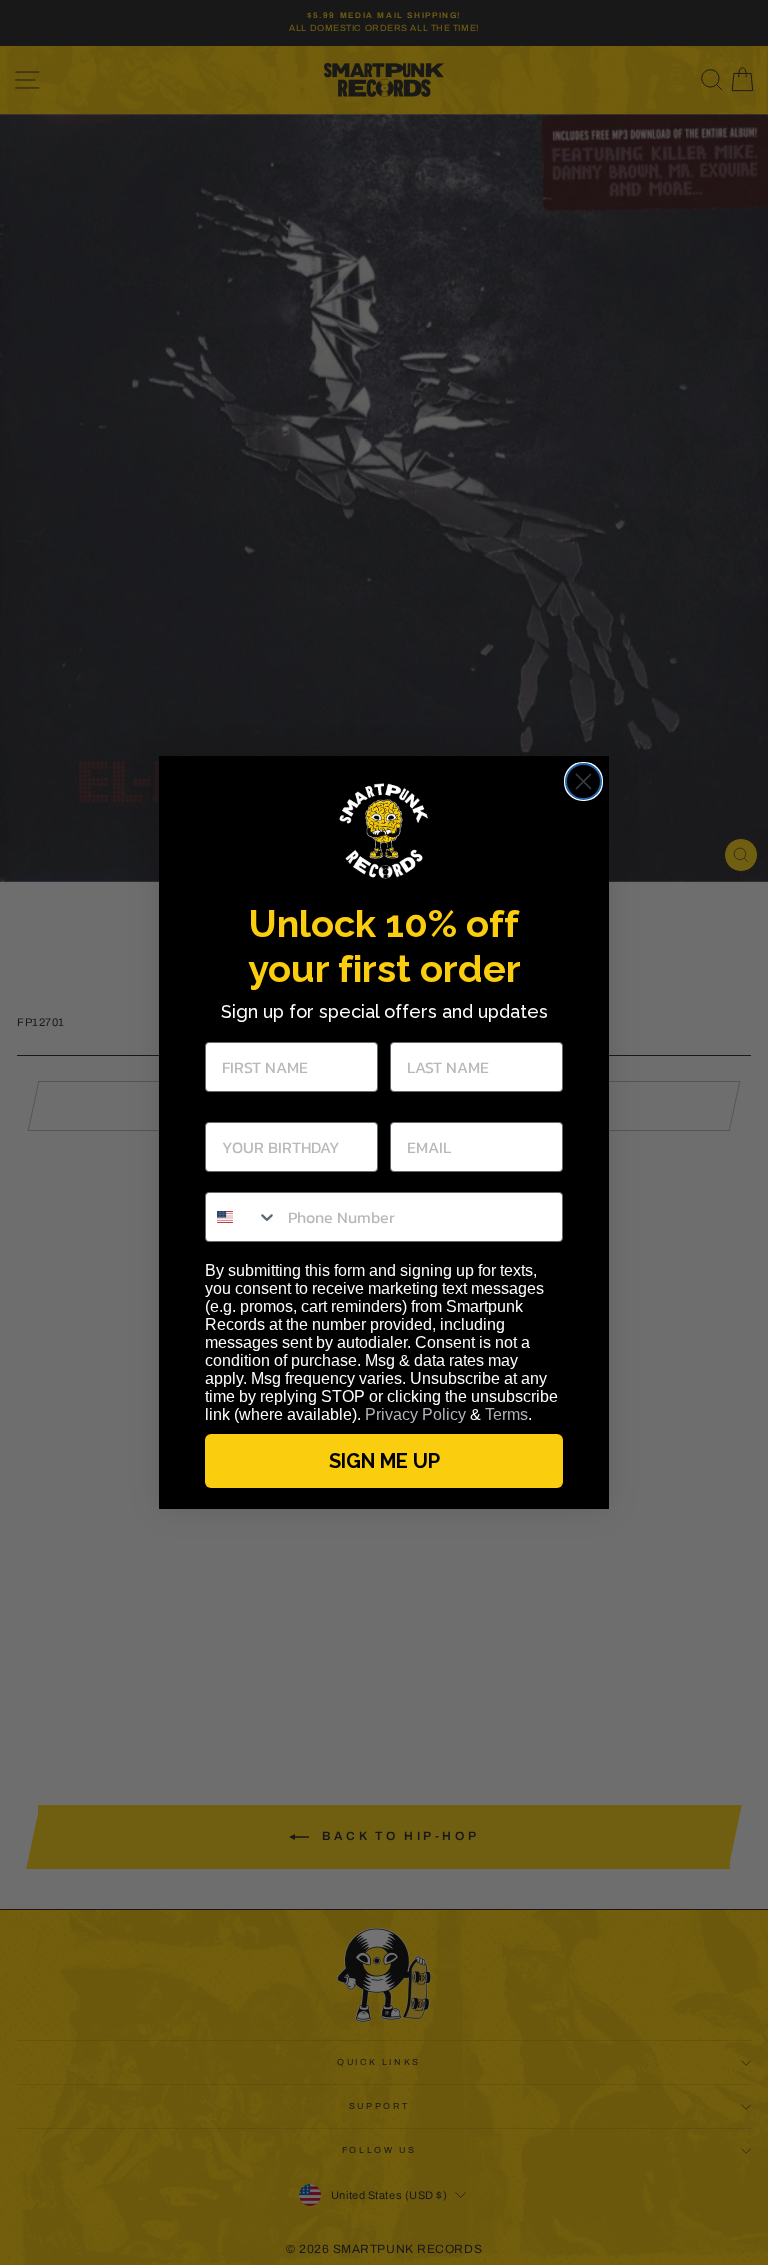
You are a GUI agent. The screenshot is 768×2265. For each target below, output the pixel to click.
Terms (506, 1414)
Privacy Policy (415, 1414)
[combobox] (242, 1217)
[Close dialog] (583, 781)
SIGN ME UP (384, 1461)
